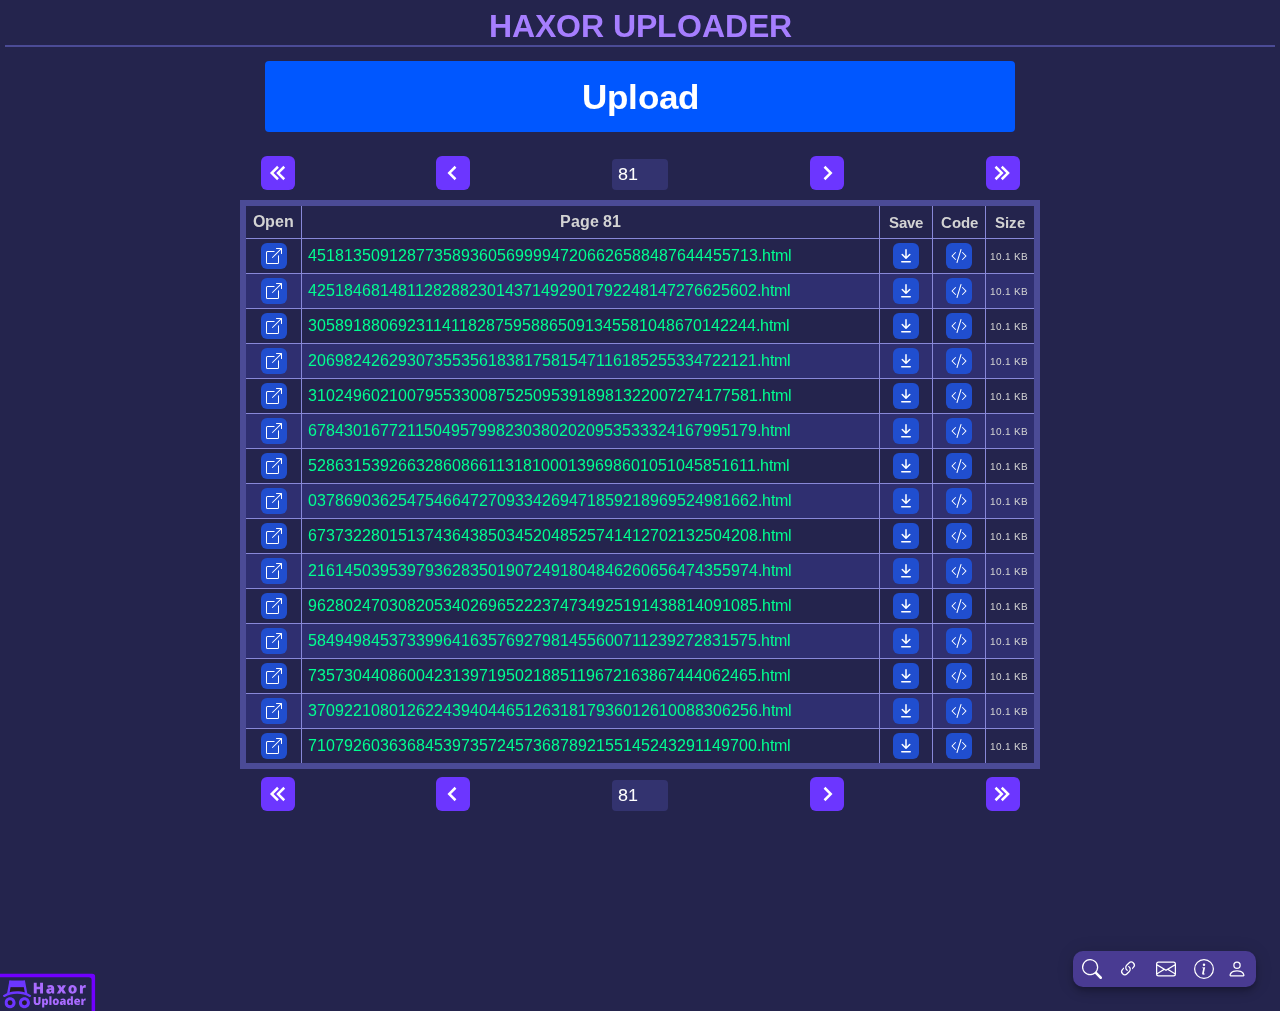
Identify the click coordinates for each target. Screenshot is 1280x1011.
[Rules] (1204, 969)
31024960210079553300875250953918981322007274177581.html (550, 395)
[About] (48, 992)
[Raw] (959, 256)
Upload (640, 96)
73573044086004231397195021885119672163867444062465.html (549, 675)
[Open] (274, 256)
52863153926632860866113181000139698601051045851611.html (549, 465)
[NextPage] (827, 173)
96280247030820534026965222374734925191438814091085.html (550, 605)
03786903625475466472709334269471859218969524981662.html (550, 500)
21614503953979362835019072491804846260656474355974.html (550, 570)
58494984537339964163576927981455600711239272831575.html (549, 640)
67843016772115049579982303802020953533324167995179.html (549, 430)
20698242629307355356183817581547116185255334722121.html (549, 360)
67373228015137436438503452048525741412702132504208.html (550, 535)
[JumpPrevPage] (278, 173)
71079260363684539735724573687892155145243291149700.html (549, 745)
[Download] (906, 256)
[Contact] (1166, 969)
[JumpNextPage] (1003, 173)
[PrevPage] (453, 173)
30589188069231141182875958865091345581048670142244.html (549, 325)
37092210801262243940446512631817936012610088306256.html (550, 710)
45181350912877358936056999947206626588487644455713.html (550, 255)
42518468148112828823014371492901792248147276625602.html (549, 290)
